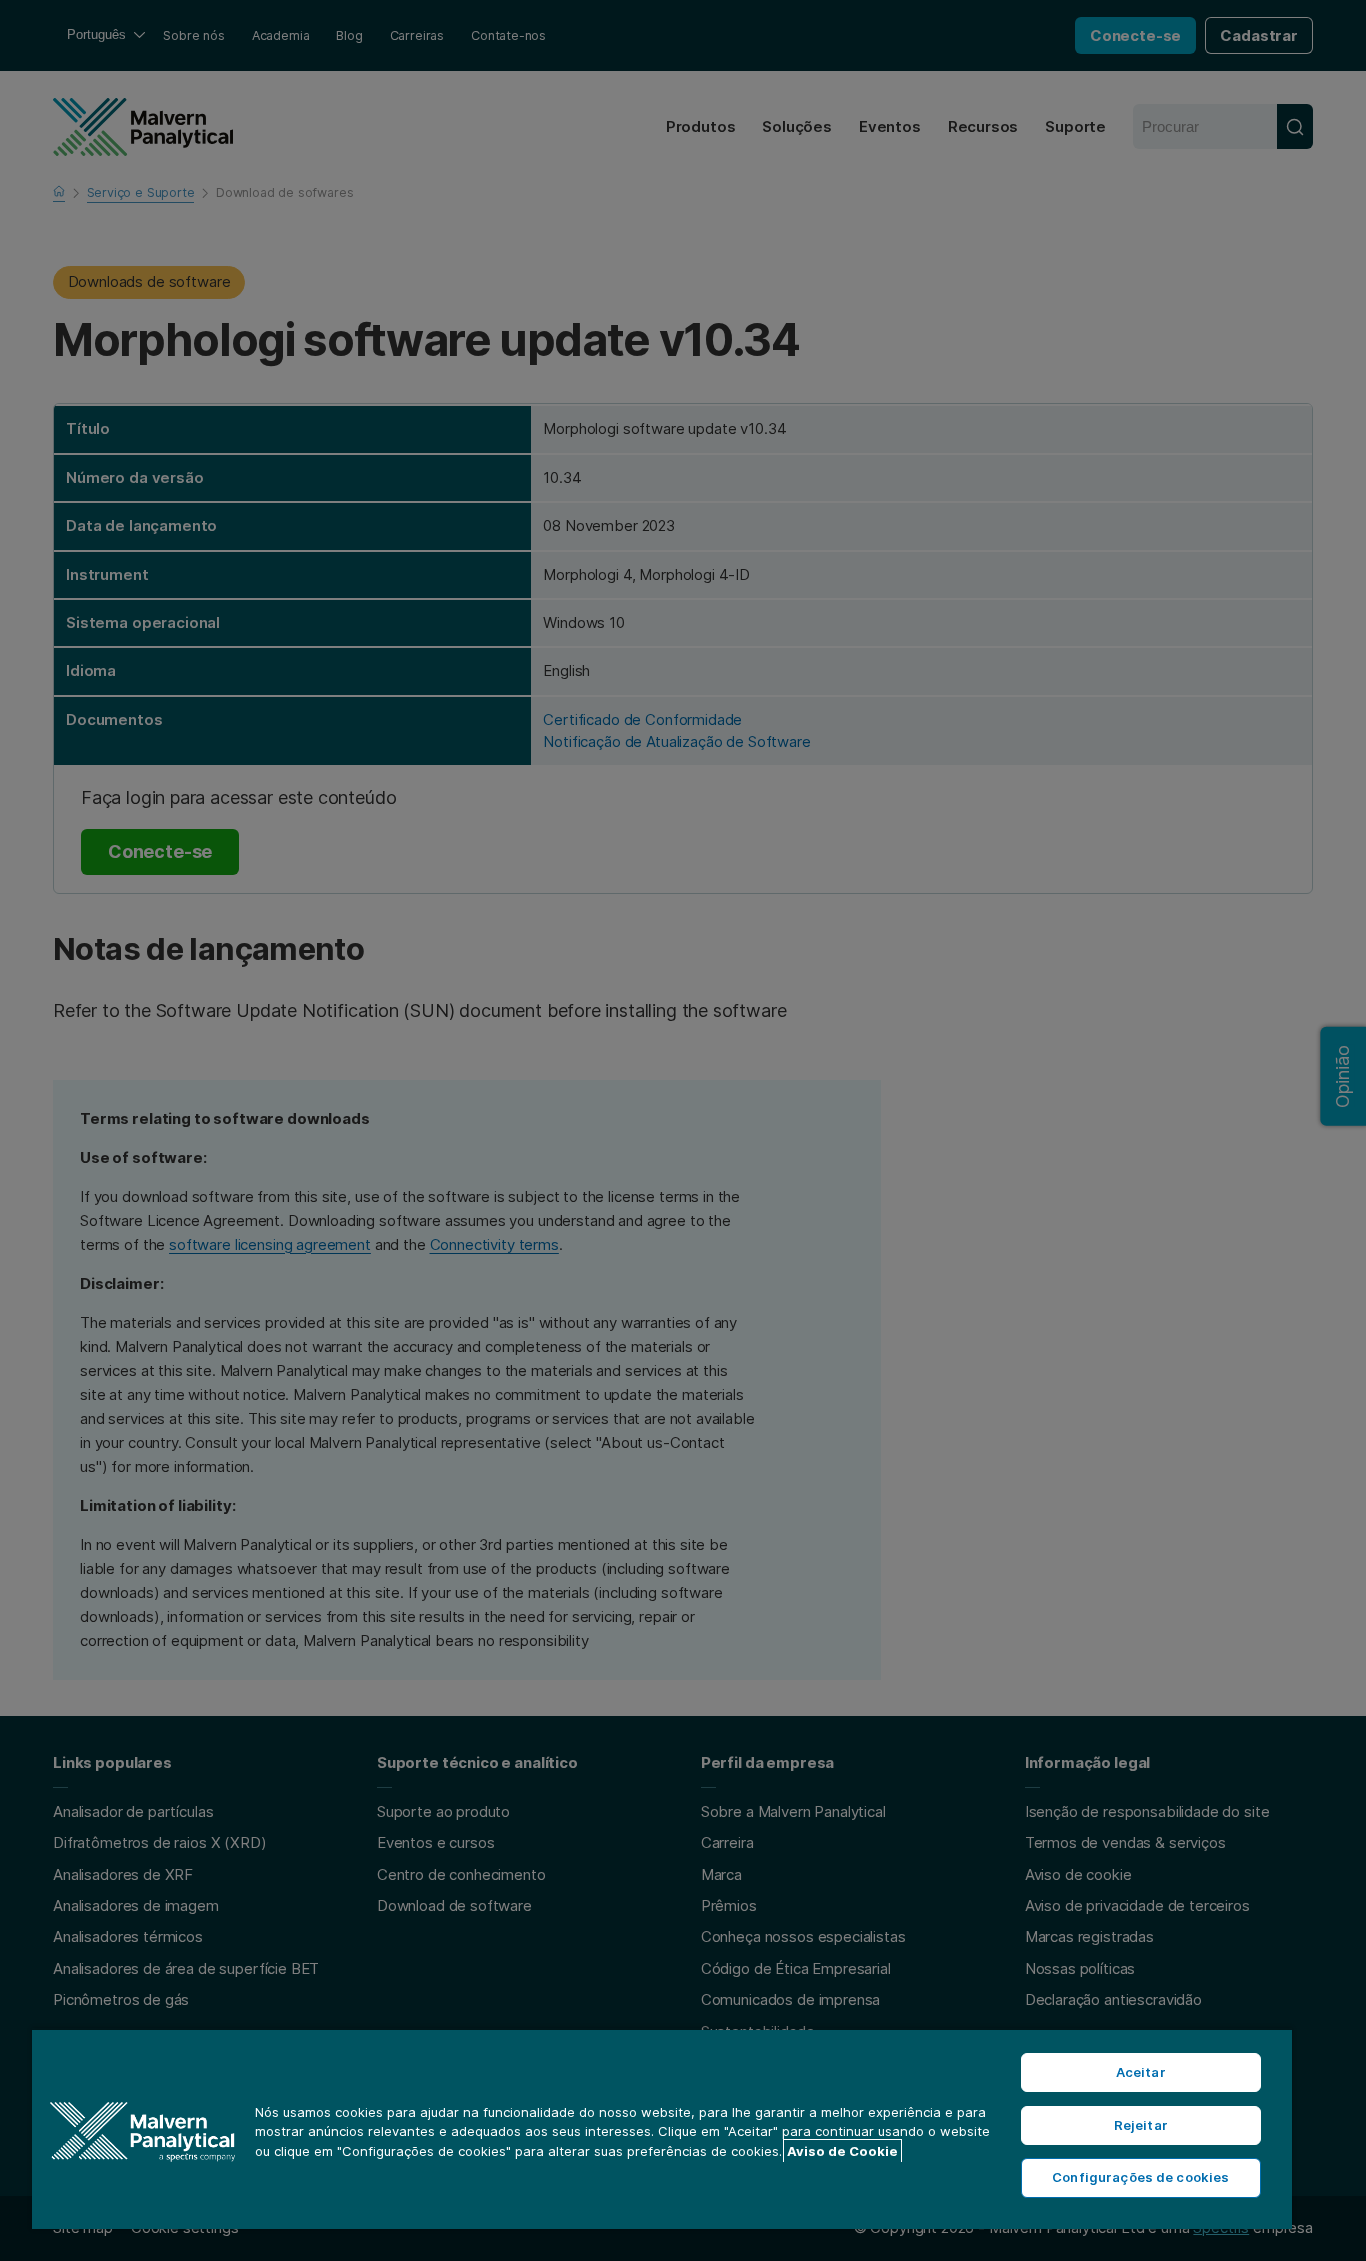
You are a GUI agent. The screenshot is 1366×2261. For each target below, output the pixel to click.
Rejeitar (1141, 2125)
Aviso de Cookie (842, 2151)
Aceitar (1141, 2072)
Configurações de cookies (1140, 2177)
